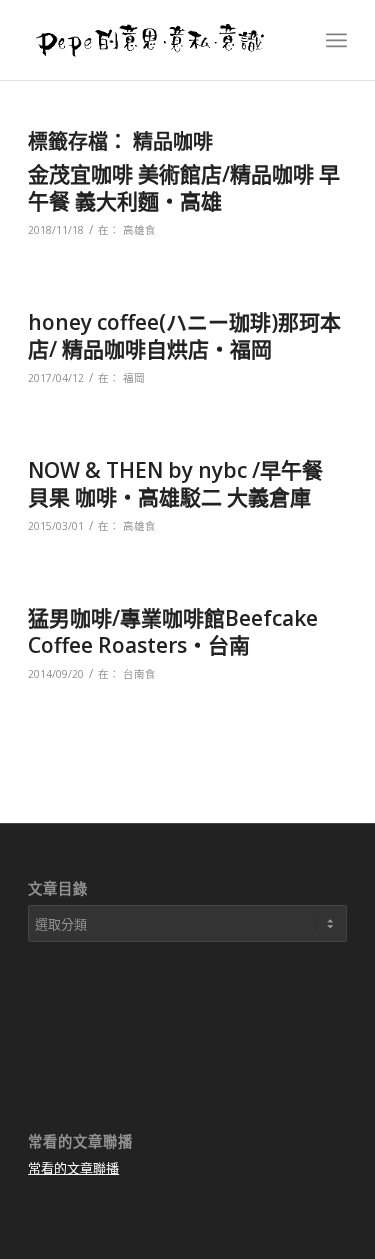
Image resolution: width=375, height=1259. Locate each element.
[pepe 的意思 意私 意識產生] (155, 40)
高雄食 (139, 230)
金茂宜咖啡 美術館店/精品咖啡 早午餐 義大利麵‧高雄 (184, 187)
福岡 (134, 378)
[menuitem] (336, 40)
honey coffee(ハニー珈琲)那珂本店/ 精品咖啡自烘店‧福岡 (184, 335)
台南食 (139, 674)
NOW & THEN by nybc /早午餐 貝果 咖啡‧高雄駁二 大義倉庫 (175, 483)
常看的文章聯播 (73, 1168)
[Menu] (336, 40)
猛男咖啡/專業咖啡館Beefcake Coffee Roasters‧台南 (173, 631)
